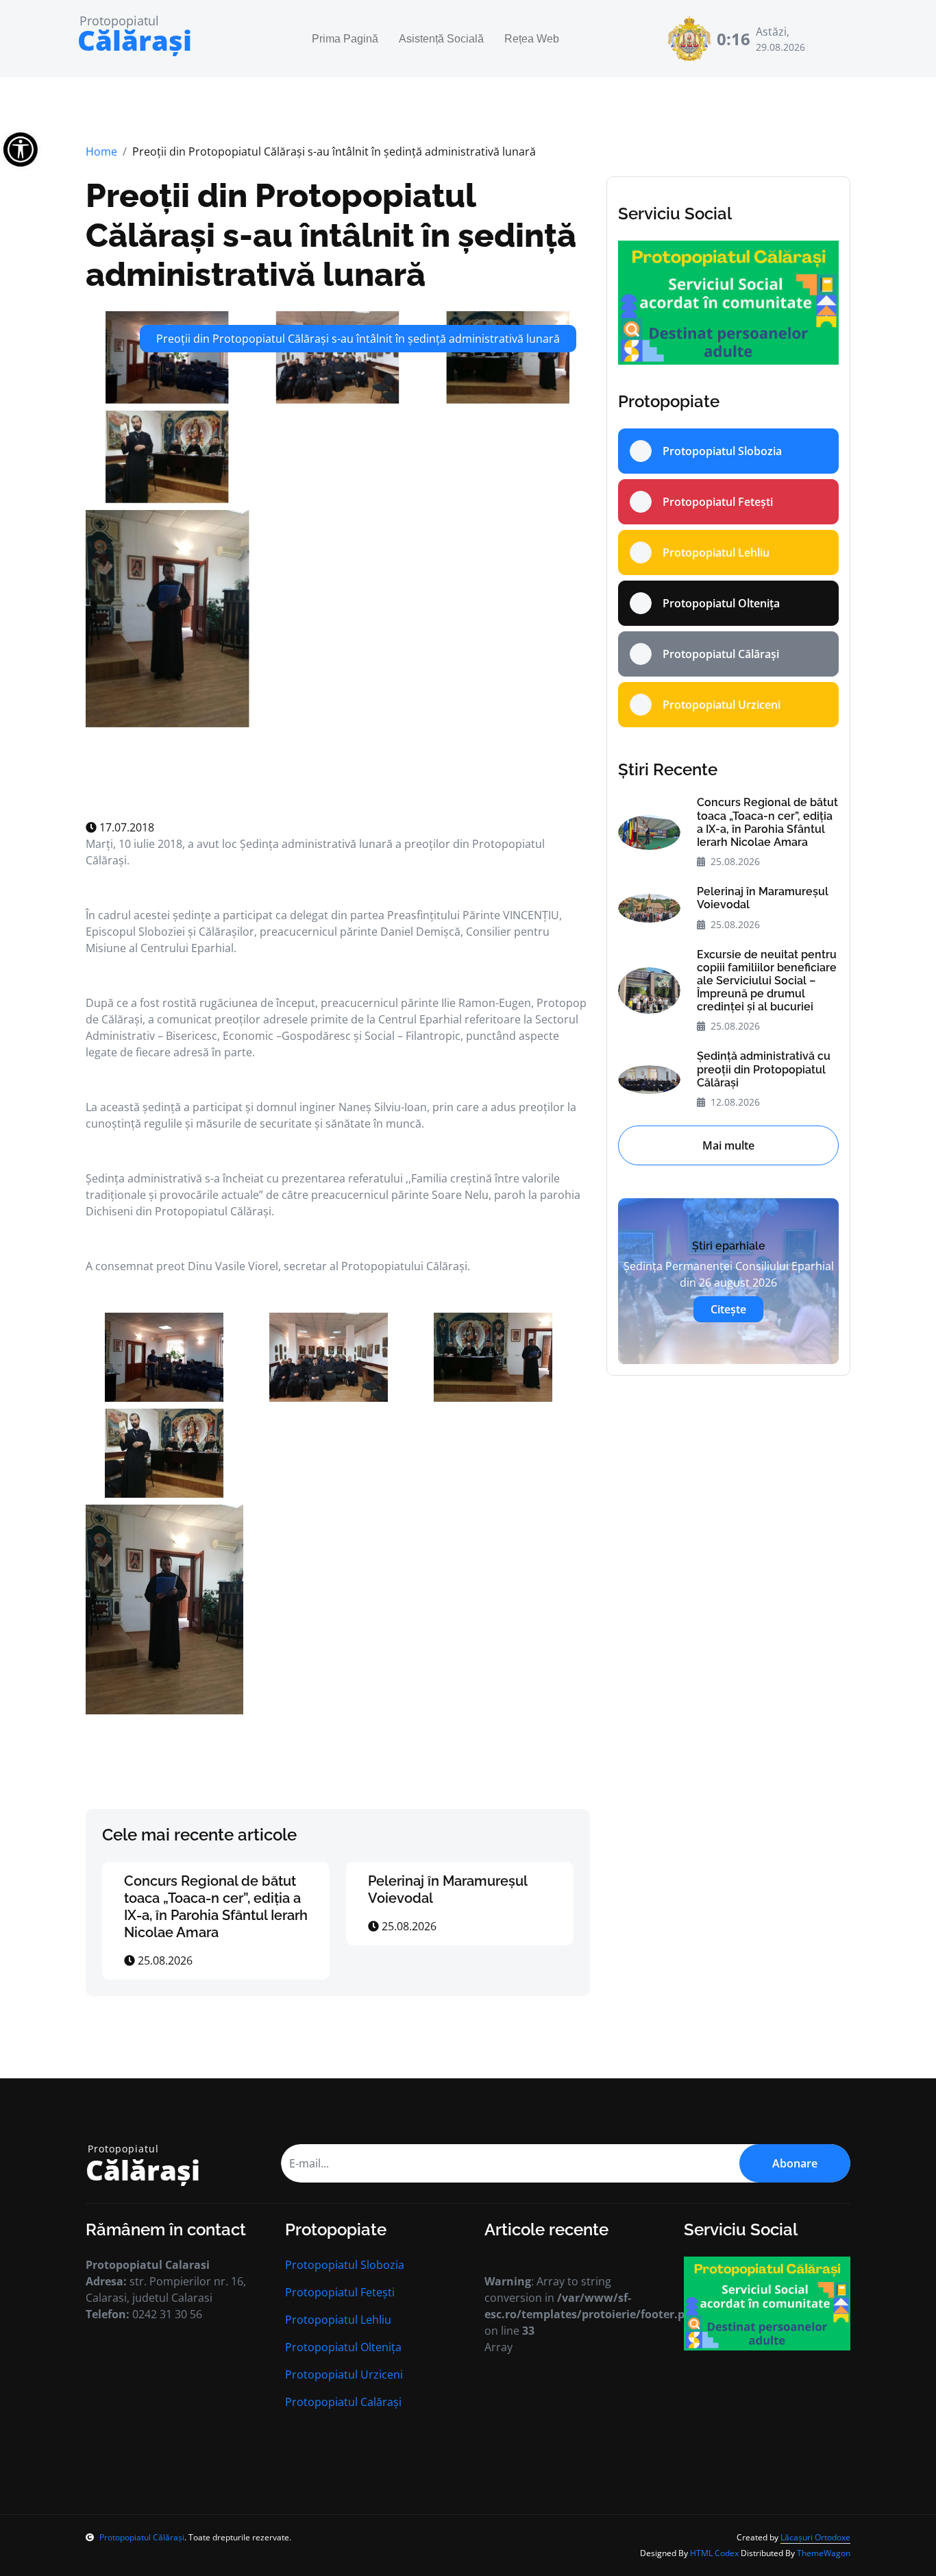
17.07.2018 (125, 827)
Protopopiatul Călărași (142, 2537)
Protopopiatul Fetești (340, 2292)
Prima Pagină (345, 39)
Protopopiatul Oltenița (343, 2347)
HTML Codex (714, 2553)
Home (101, 151)
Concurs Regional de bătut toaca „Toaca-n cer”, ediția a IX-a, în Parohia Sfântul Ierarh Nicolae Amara (216, 1907)
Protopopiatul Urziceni (344, 2374)
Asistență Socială (441, 39)
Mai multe (728, 1145)
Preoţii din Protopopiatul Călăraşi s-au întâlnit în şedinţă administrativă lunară (331, 235)
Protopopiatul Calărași (343, 2402)
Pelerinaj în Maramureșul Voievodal (763, 898)
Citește (728, 1309)
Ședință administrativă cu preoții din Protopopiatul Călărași (764, 1069)
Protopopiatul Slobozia (345, 2265)
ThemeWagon (824, 2553)
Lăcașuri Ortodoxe (815, 2537)
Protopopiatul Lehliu (338, 2320)
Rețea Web (532, 39)
